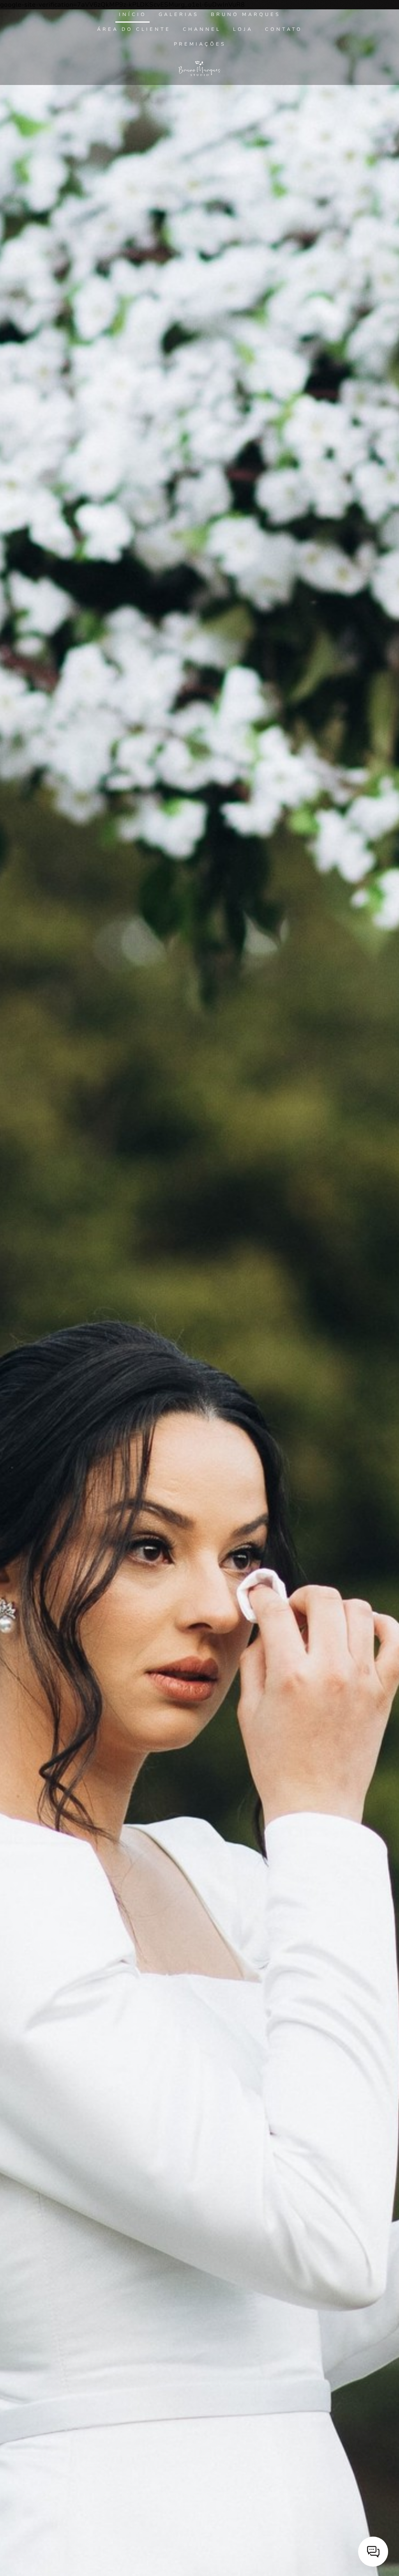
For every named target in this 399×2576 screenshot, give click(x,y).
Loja (243, 29)
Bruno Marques (246, 14)
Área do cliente (134, 29)
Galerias (179, 14)
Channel (202, 29)
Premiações (200, 44)
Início (133, 14)
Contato (284, 29)
